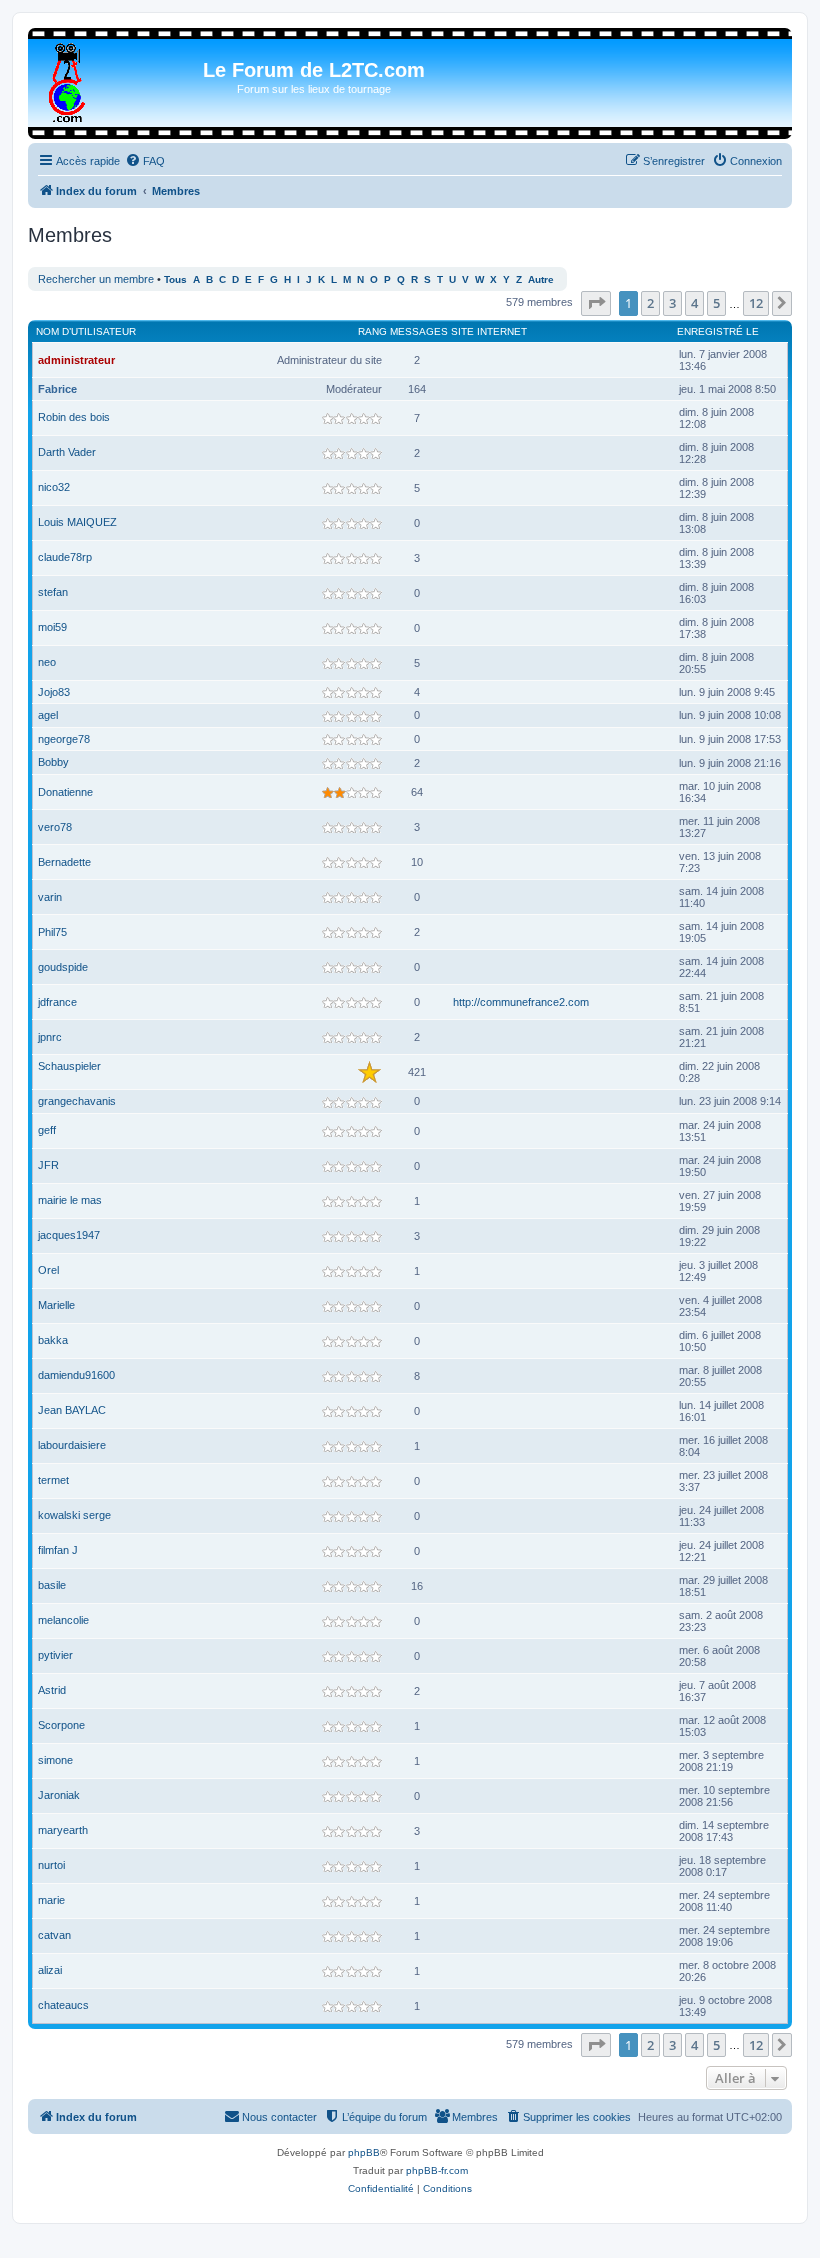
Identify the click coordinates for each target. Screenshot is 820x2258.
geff (47, 1130)
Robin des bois (74, 417)
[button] (596, 303)
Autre (541, 279)
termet (53, 1480)
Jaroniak (59, 1795)
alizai (50, 1970)
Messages (419, 331)
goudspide (63, 967)
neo (47, 662)
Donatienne (65, 792)
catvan (54, 1935)
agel (48, 715)
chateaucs (63, 2005)
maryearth (63, 1830)
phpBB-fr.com (437, 2170)
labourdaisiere (72, 1445)
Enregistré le (718, 331)
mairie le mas (70, 1200)
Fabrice (57, 389)
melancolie (63, 1620)
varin (50, 897)
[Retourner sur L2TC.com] (68, 79)
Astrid (52, 1690)
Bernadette (64, 862)
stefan (53, 592)
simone (55, 1760)
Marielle (56, 1305)
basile (52, 1585)
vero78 (55, 827)
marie (51, 1900)
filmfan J (58, 1550)
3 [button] (672, 303)
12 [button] (756, 303)
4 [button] (694, 303)
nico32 (54, 487)
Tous (175, 279)
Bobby (53, 762)
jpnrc (50, 1037)
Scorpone (61, 1725)
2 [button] (650, 303)
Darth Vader (67, 452)
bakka (53, 1340)
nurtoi (51, 1865)
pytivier (55, 1655)
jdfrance (57, 1002)
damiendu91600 (76, 1375)
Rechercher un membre (96, 279)
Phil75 (52, 932)
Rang (372, 331)
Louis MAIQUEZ (77, 522)
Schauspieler (69, 1066)
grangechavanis (77, 1101)
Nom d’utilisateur (86, 331)
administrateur (76, 360)
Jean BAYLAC (72, 1410)
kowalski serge (74, 1515)
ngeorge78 (64, 739)
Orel (48, 1270)
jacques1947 (69, 1235)
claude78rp (65, 557)
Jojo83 (54, 692)
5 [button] (716, 303)
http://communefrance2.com (521, 1002)
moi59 (52, 627)
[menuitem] (145, 161)
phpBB (364, 2152)
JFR (48, 1165)
